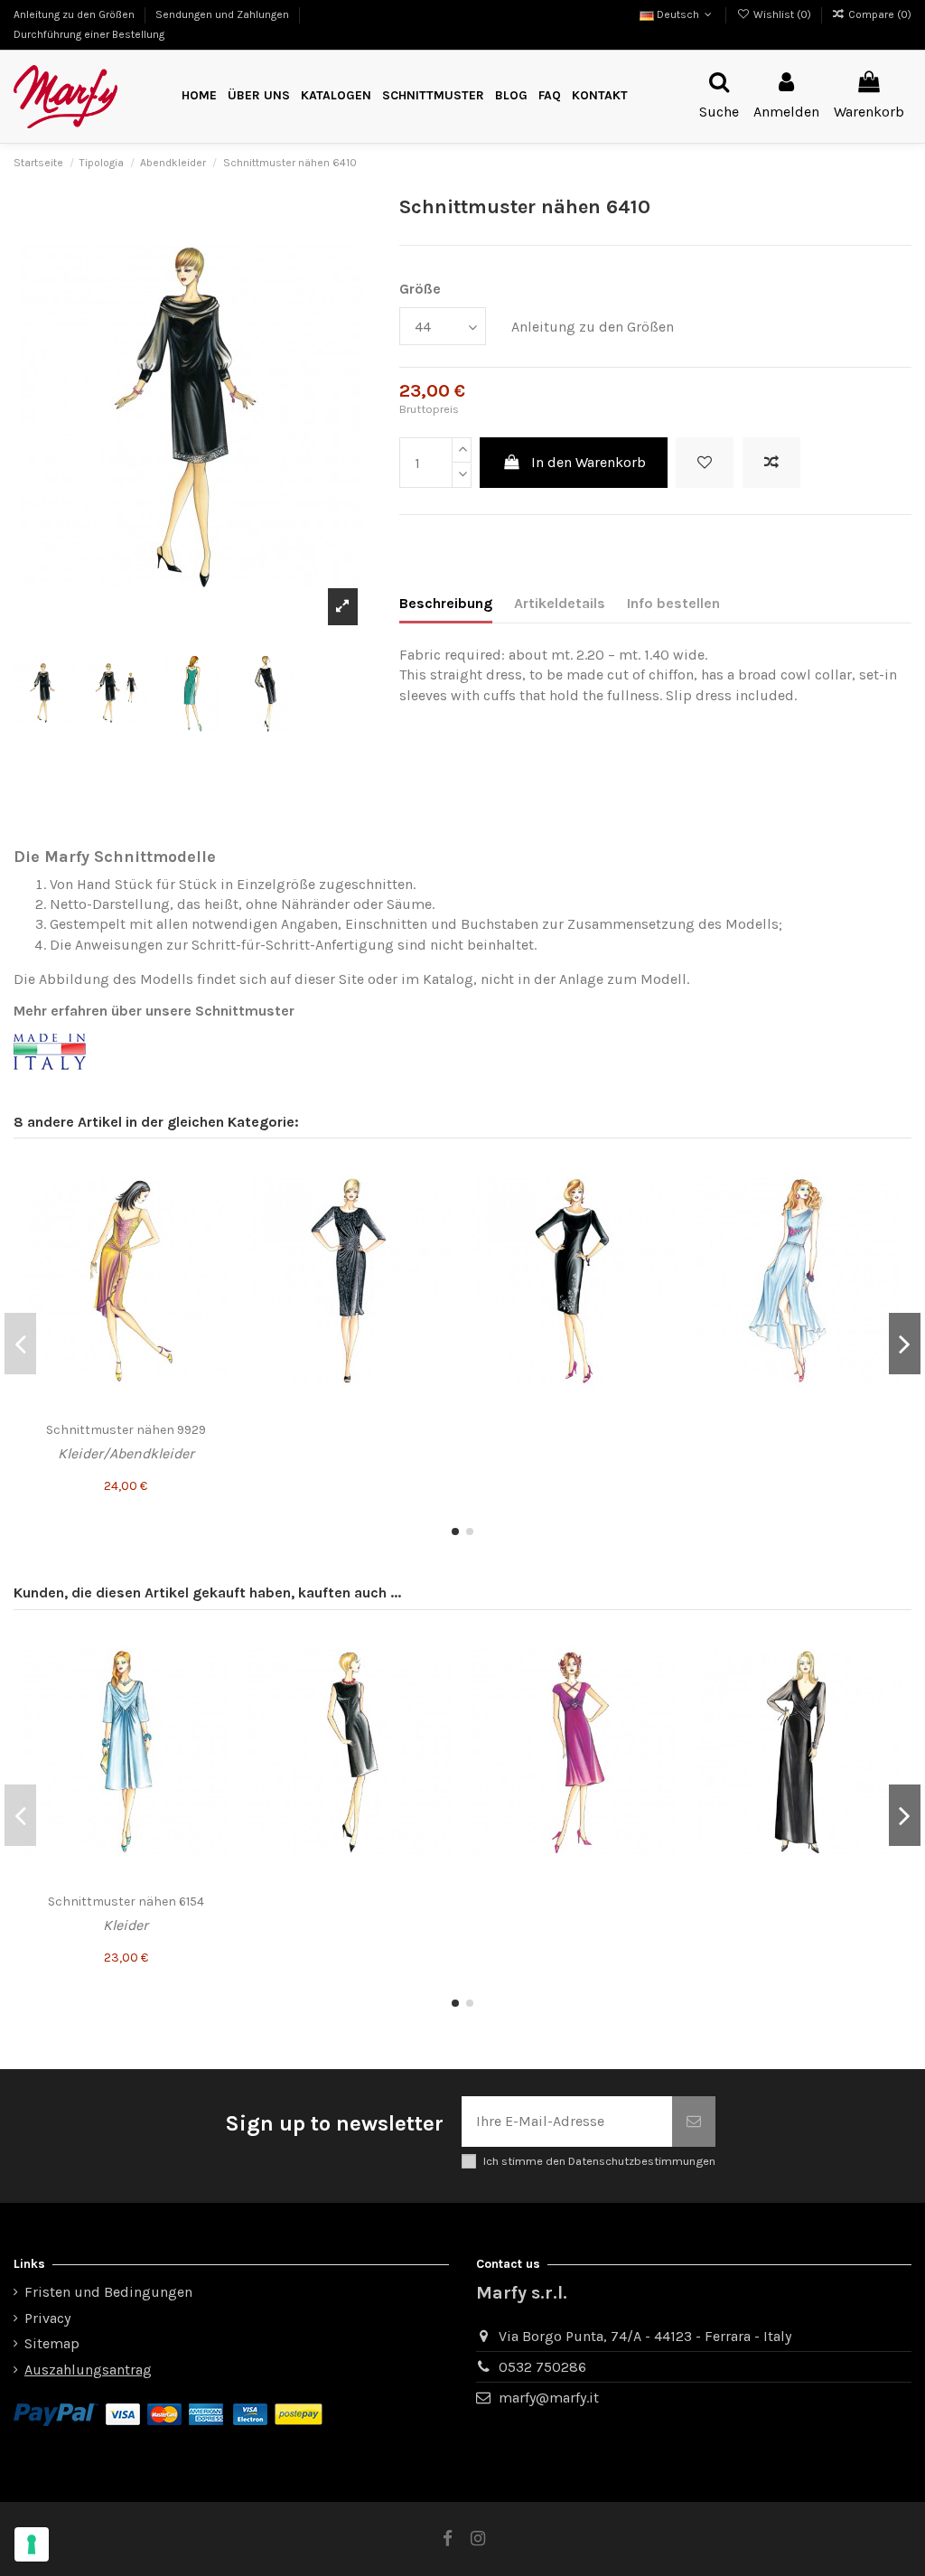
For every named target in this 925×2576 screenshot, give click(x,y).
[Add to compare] (771, 463)
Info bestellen (673, 603)
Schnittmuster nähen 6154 (126, 1902)
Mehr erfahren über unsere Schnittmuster (154, 1011)
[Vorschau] (215, 1243)
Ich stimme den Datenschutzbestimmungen (599, 2161)
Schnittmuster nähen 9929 (126, 1430)
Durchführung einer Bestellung (89, 34)
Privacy (47, 2318)
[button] (433, 96)
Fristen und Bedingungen (108, 2292)
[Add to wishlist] (705, 463)
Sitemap (52, 2343)
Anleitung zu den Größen (75, 14)
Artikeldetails (560, 603)
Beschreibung (446, 603)
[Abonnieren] (694, 2122)
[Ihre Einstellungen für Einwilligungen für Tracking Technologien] (32, 2544)
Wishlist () (782, 14)
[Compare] (215, 1210)
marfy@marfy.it (549, 2398)
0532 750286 (542, 2367)
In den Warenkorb (589, 462)
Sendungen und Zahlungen (224, 14)
